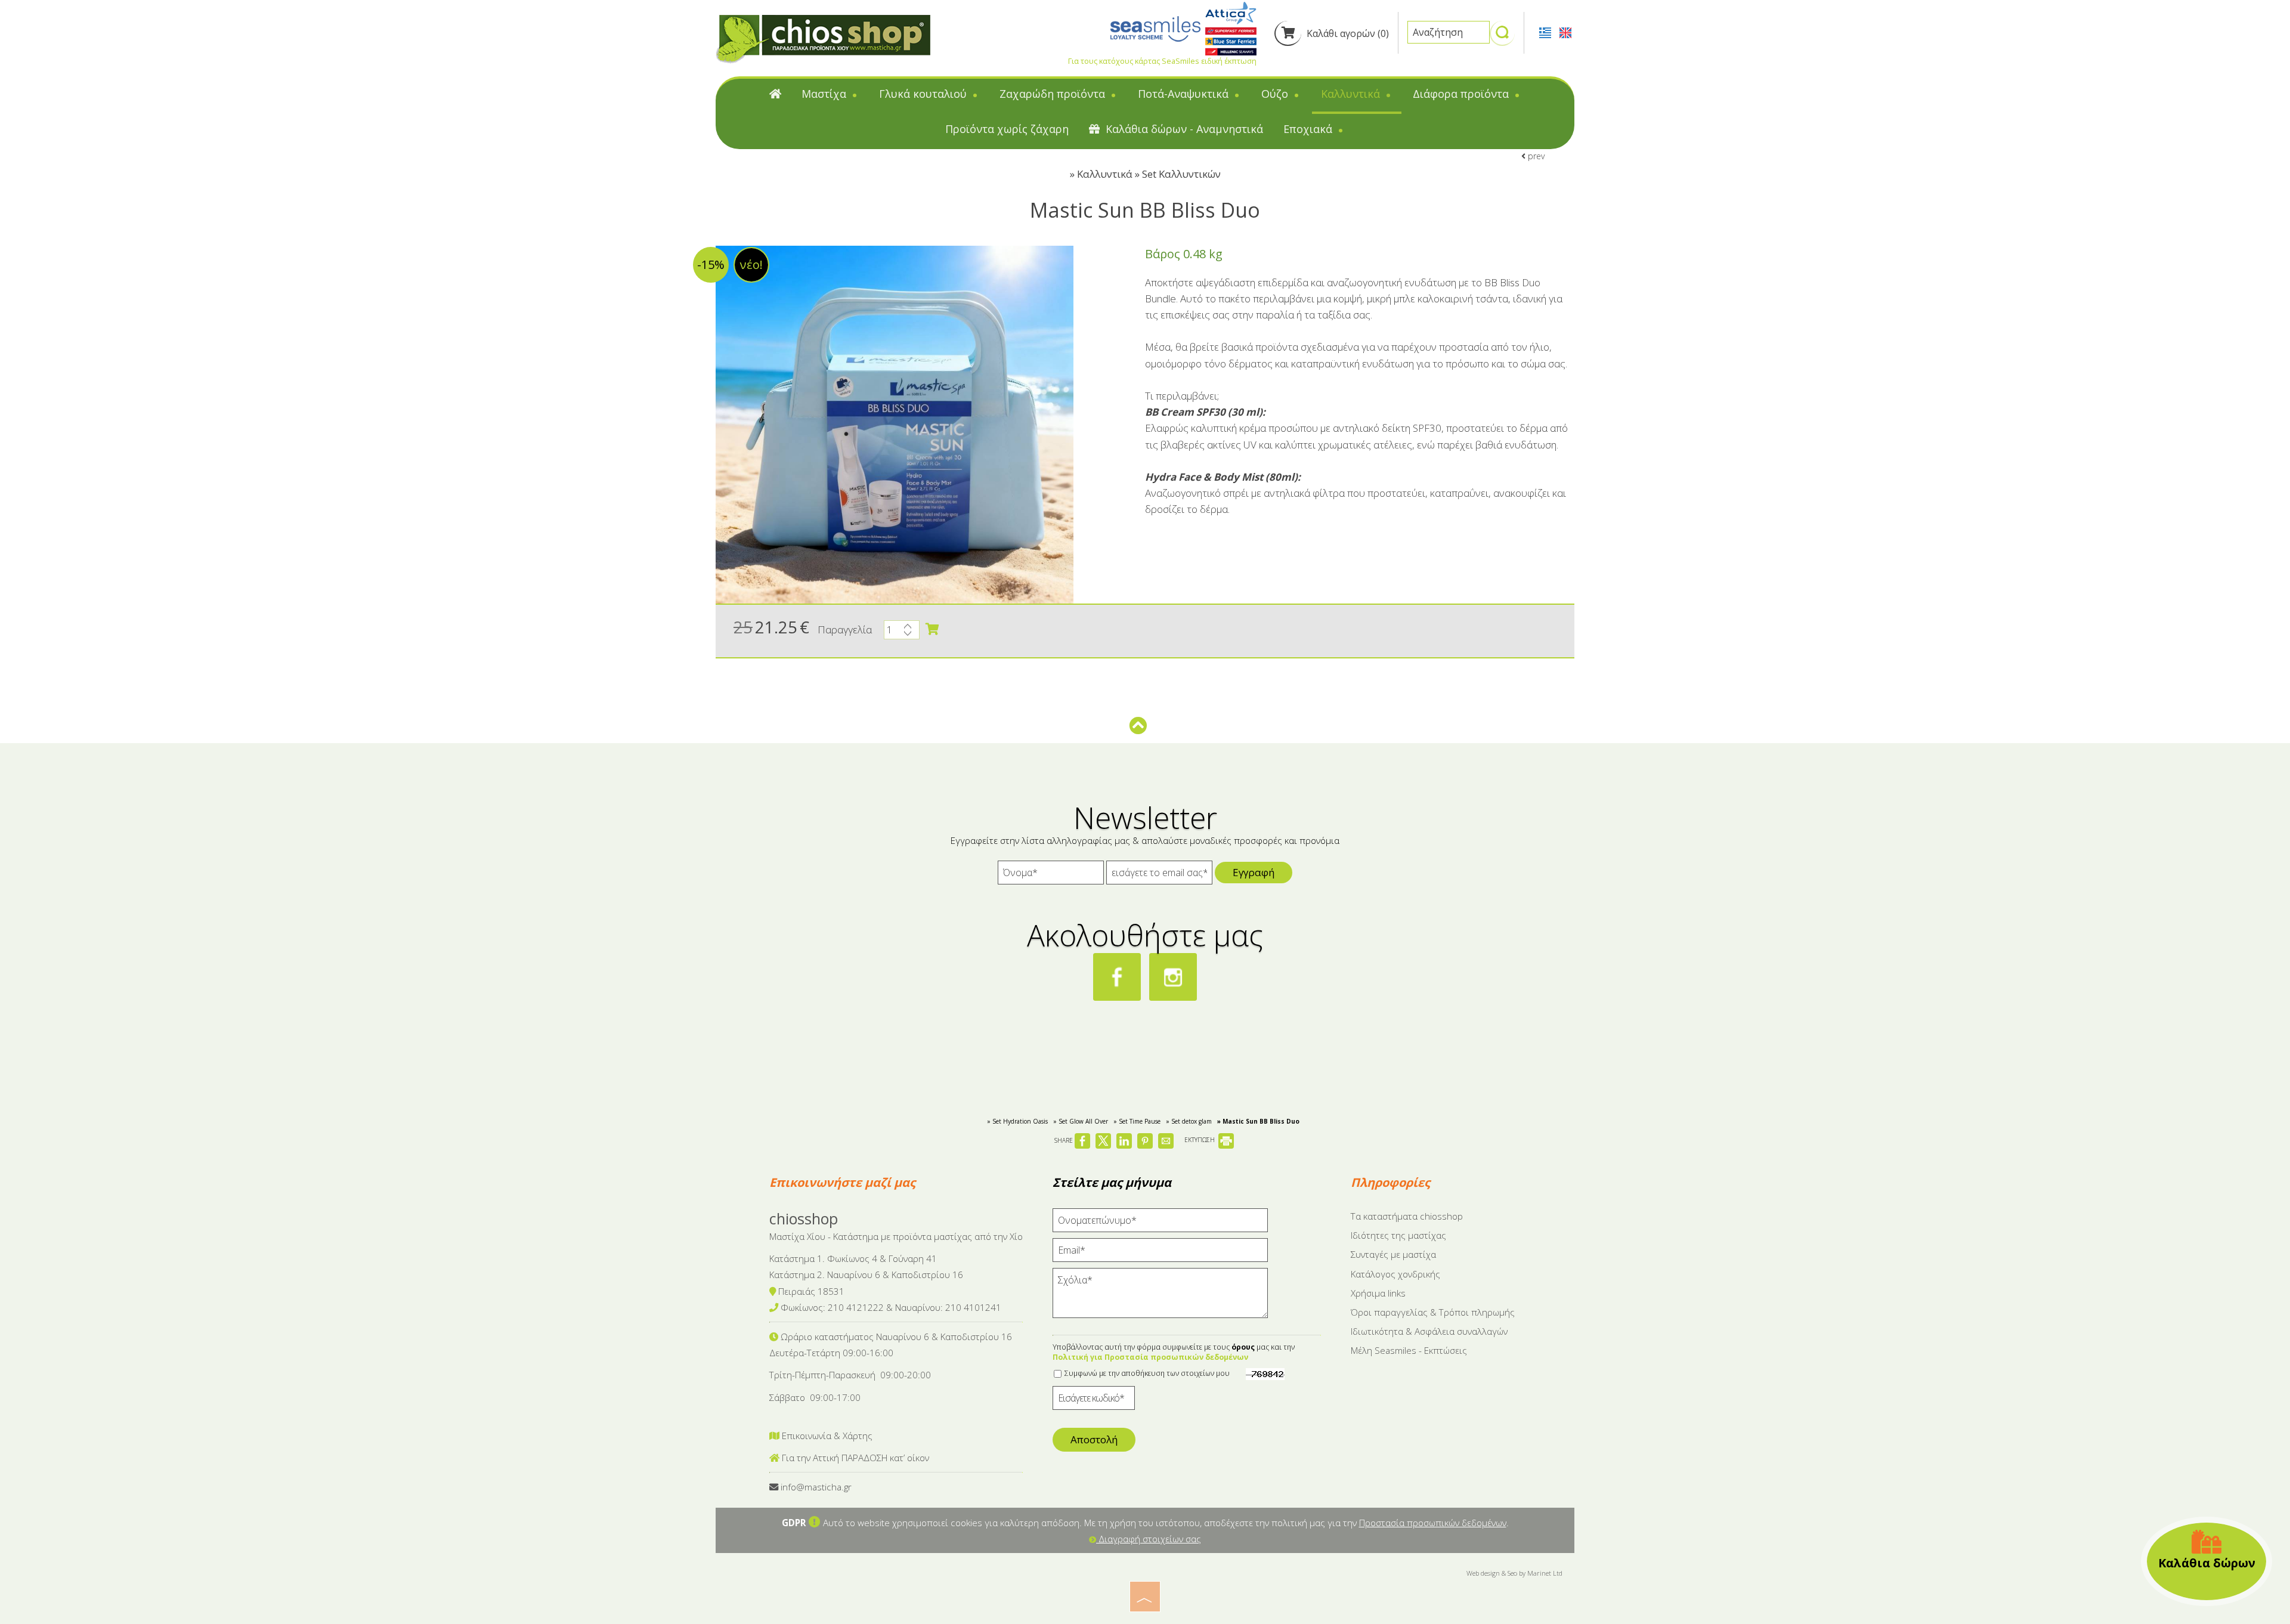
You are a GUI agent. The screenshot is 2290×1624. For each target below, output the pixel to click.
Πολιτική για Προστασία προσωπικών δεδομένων (1150, 1357)
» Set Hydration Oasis (1017, 1121)
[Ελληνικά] (1546, 32)
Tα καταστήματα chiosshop (1407, 1216)
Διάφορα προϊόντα (1462, 94)
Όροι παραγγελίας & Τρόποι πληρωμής (1433, 1312)
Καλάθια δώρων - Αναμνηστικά (1183, 129)
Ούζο (1276, 94)
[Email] (1160, 1253)
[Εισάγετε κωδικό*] (1094, 1401)
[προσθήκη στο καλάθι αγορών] (932, 629)
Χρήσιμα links (1378, 1293)
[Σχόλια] (1160, 1298)
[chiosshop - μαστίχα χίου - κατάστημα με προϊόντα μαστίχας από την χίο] (823, 38)
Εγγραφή (1254, 872)
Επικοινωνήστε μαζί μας (842, 1182)
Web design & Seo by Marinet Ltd (1514, 1573)
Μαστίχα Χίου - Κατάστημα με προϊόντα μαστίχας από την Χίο (896, 1236)
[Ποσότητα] (902, 633)
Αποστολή (1094, 1439)
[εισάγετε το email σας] (1159, 876)
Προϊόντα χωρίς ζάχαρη (1007, 129)
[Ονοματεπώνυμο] (1160, 1223)
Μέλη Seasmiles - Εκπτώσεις (1409, 1350)
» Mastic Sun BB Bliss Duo (1258, 1121)
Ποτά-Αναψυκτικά (1185, 94)
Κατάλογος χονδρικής (1395, 1274)
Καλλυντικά (1352, 94)
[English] (1565, 32)
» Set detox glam (1189, 1121)
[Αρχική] (775, 96)
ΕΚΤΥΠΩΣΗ (1200, 1140)
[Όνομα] (1051, 876)
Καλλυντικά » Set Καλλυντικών (1149, 174)
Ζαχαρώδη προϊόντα (1054, 94)
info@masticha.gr (816, 1487)
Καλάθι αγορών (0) (1347, 33)
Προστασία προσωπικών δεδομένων (1433, 1523)
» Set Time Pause (1137, 1121)
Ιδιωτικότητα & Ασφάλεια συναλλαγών (1429, 1331)
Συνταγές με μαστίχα (1393, 1254)
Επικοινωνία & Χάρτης (826, 1436)
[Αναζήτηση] (1502, 38)
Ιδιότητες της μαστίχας (1398, 1235)
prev (1535, 156)
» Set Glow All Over (1081, 1121)
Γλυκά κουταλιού (924, 94)
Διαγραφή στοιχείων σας (1149, 1539)
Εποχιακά (1309, 129)
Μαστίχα (825, 94)
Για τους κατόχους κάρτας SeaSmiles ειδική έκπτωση (1162, 61)
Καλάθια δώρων (2207, 1563)
